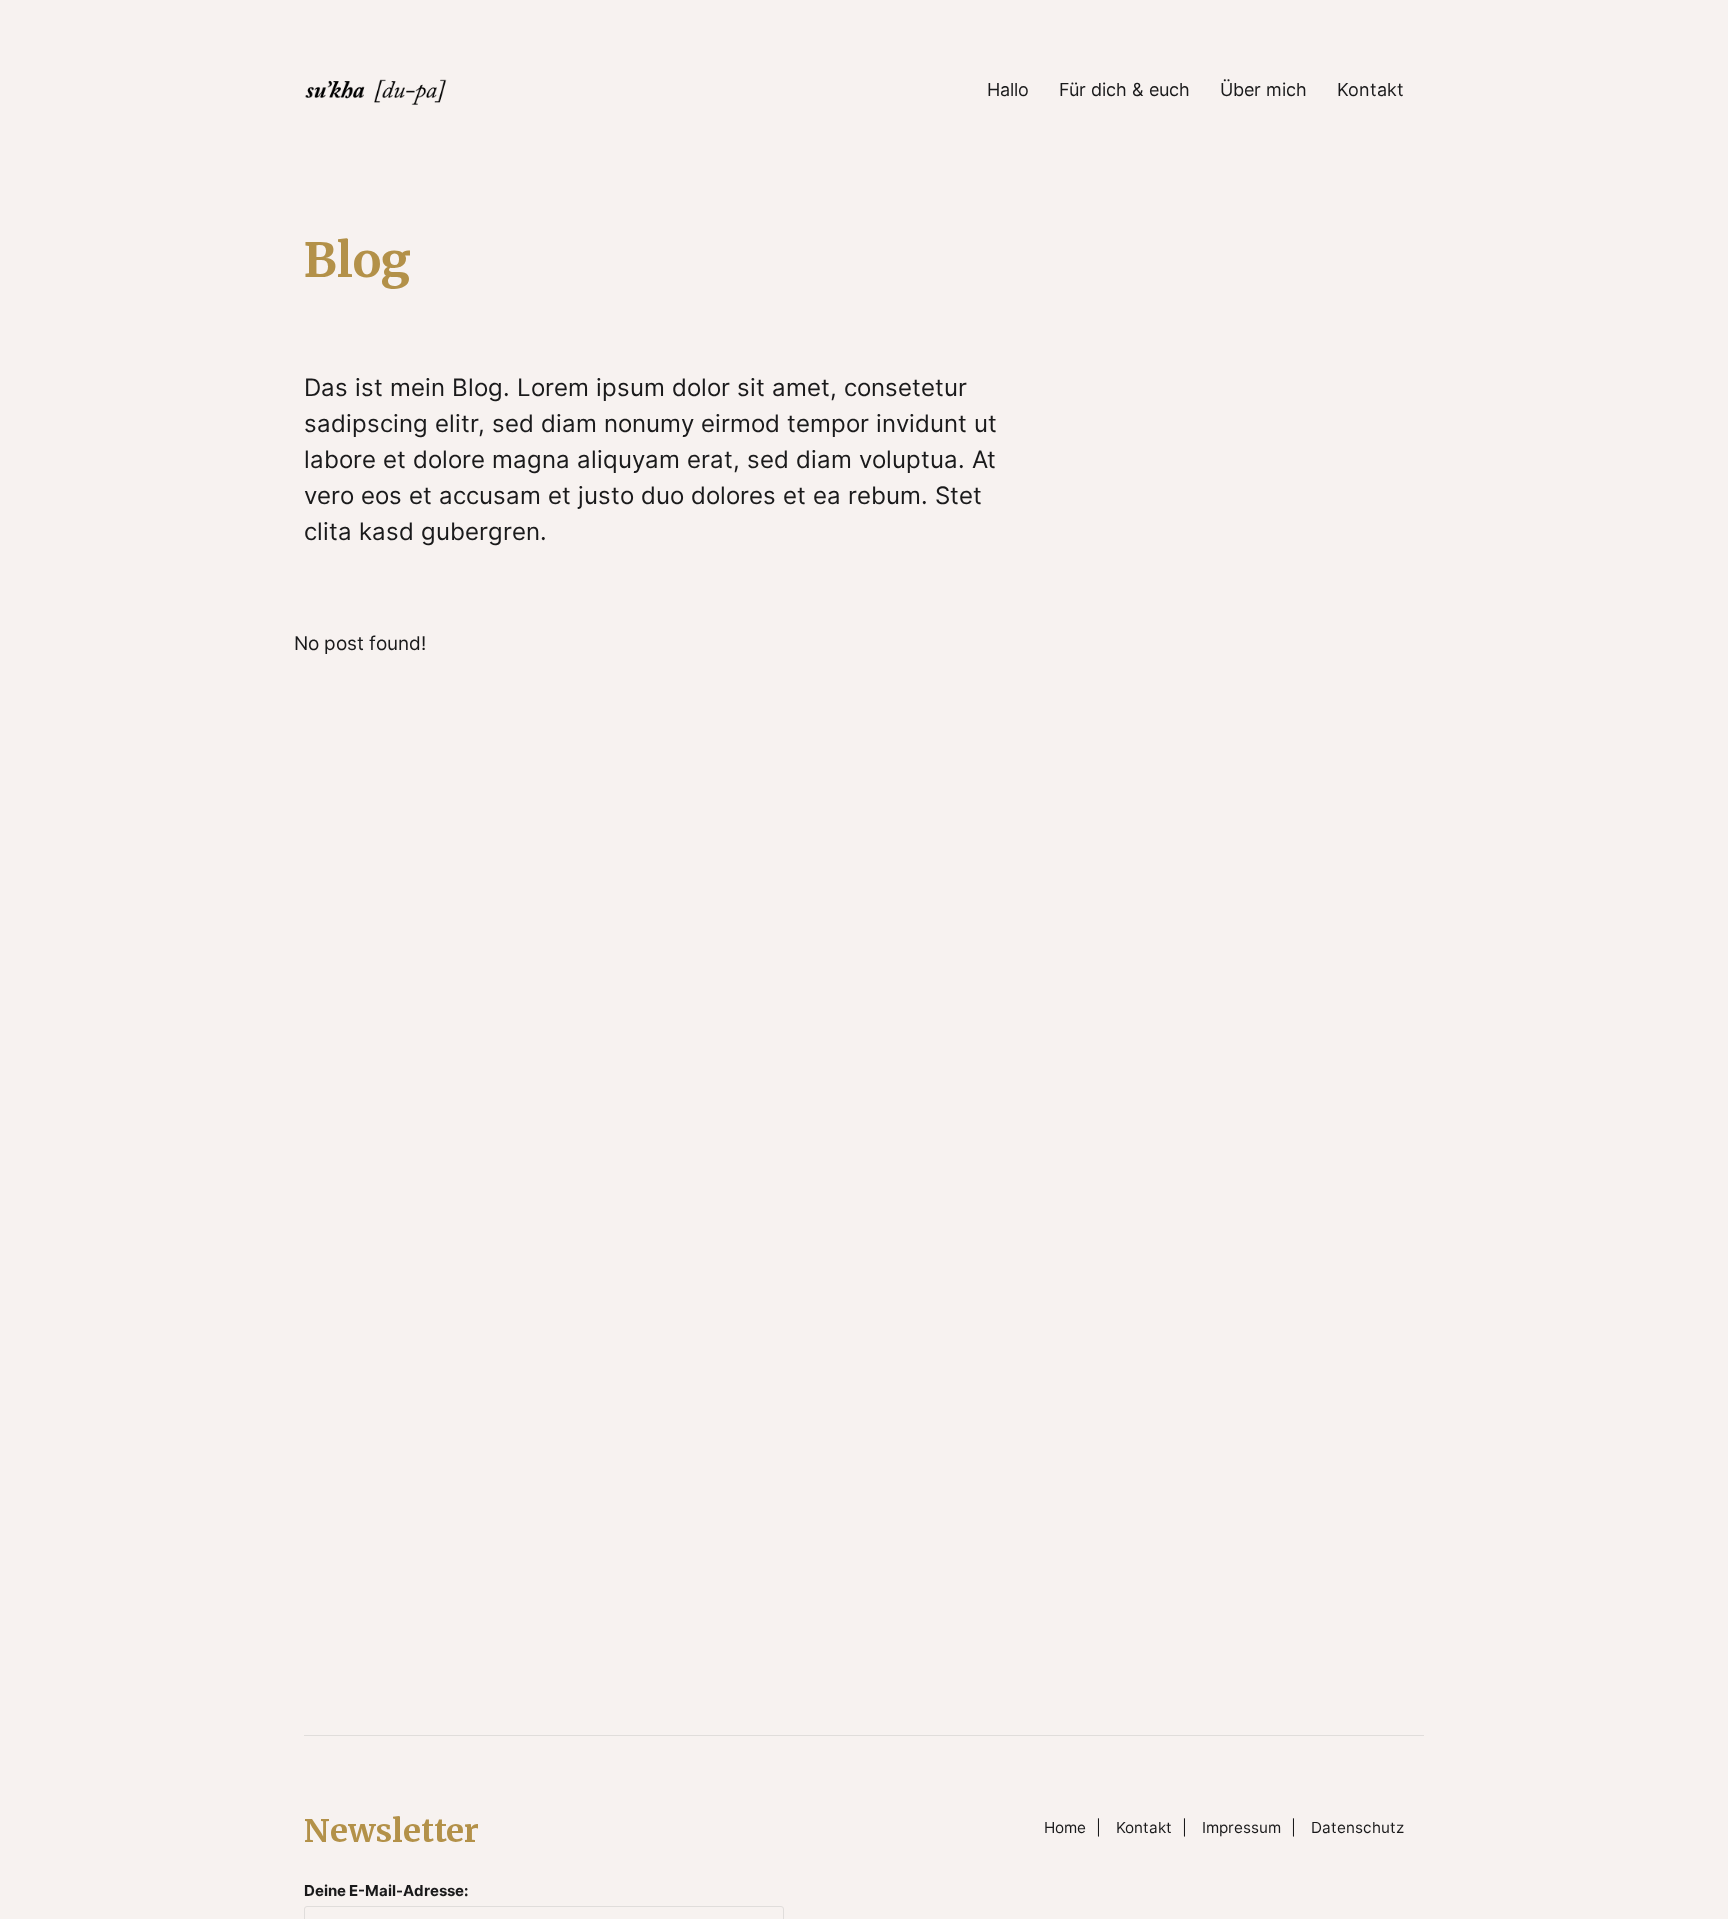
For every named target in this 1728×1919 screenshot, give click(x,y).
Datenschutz (1357, 1827)
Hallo (1008, 90)
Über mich (1263, 90)
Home (1065, 1827)
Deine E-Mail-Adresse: (386, 1890)
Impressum (1241, 1827)
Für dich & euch (1124, 90)
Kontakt (1370, 90)
